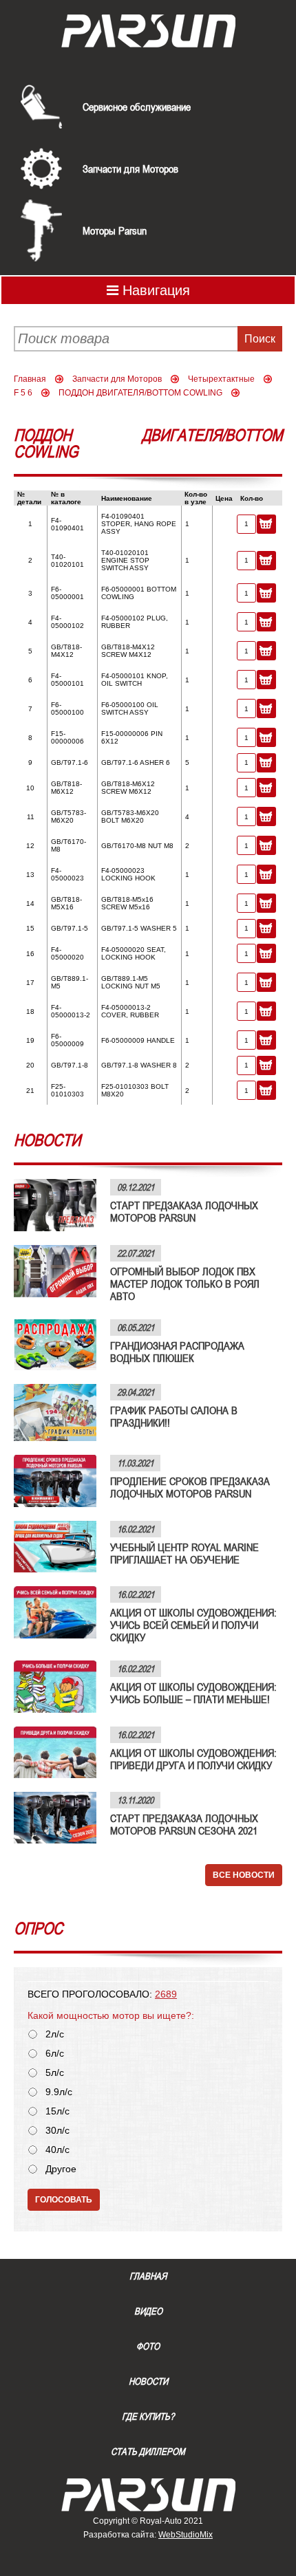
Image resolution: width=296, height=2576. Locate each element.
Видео (148, 2311)
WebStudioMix (186, 2535)
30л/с (57, 2131)
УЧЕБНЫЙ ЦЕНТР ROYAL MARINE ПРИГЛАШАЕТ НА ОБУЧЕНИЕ (184, 1553)
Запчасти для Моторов (130, 169)
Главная (30, 379)
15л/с (57, 2111)
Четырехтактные (221, 379)
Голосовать (64, 2200)
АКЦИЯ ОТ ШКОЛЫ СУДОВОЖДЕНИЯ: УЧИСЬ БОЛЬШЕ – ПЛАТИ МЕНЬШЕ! (193, 1693)
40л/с (57, 2150)
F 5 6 (23, 393)
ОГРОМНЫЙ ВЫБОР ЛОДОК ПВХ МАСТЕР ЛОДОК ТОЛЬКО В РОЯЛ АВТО (185, 1284)
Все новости (244, 1875)
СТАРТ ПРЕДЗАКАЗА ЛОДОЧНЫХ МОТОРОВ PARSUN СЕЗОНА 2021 (184, 1824)
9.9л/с (59, 2092)
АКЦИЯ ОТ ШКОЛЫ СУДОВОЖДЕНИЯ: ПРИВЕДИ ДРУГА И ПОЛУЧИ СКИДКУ (193, 1759)
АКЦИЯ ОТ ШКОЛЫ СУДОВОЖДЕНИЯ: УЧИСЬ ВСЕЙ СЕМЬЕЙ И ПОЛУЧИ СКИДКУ (193, 1625)
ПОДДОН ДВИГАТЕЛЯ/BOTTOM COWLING (140, 393)
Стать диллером (148, 2451)
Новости (148, 2381)
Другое (61, 2169)
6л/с (55, 2054)
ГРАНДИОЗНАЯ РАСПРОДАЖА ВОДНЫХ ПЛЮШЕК (177, 1352)
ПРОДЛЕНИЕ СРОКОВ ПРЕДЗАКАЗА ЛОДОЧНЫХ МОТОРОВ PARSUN (190, 1487)
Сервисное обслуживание (137, 107)
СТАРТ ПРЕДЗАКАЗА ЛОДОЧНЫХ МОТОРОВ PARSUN (184, 1211)
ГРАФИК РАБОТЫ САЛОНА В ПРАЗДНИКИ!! (174, 1416)
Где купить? (148, 2416)
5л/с (55, 2073)
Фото (148, 2346)
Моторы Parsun (115, 230)
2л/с (55, 2034)
